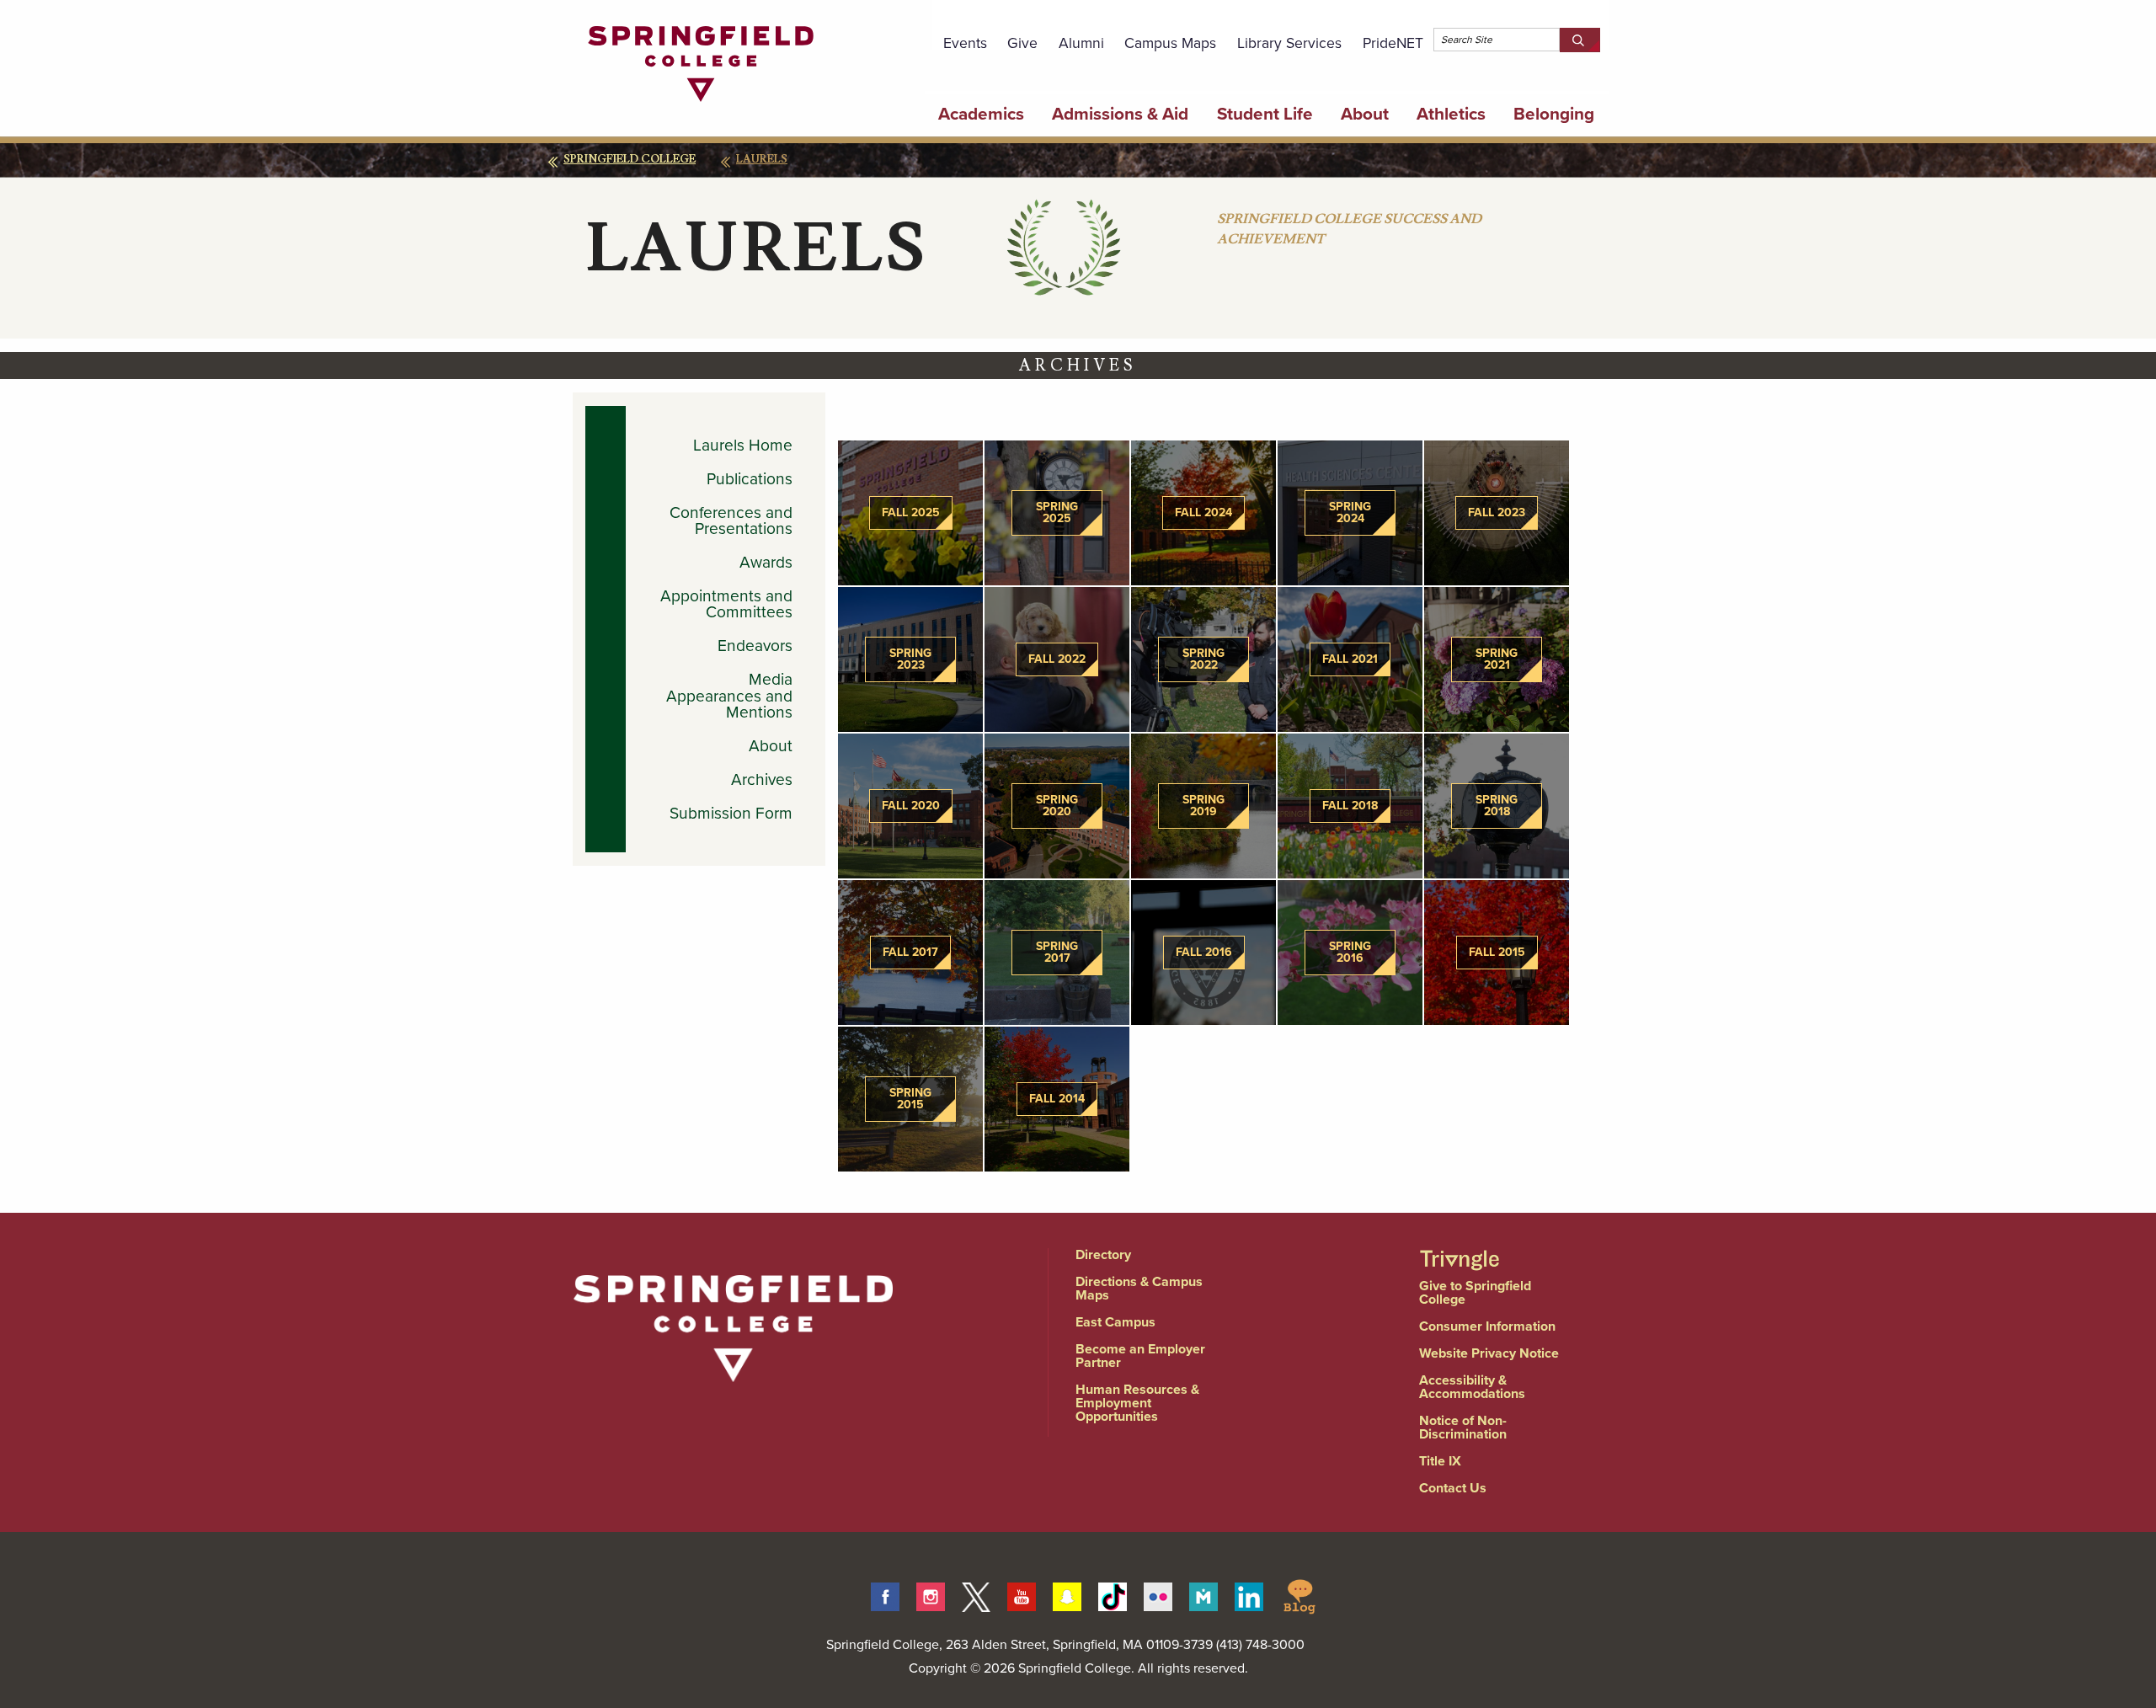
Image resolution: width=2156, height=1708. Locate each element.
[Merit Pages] (1203, 1594)
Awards (766, 562)
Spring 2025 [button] (1057, 512)
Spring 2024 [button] (1350, 512)
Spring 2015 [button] (910, 1099)
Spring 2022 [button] (1203, 659)
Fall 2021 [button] (1350, 659)
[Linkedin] (1249, 1594)
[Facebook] (885, 1594)
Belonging (1554, 114)
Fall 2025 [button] (911, 512)
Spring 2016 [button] (1350, 952)
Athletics (1451, 114)
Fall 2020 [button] (911, 806)
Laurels (762, 159)
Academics (981, 114)
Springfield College (630, 159)
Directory (1103, 1254)
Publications (750, 479)
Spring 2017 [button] (1057, 952)
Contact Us (1453, 1488)
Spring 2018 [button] (1497, 806)
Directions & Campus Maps (1139, 1288)
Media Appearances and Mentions (729, 696)
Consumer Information (1487, 1326)
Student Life (1265, 114)
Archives (762, 779)
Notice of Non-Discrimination (1463, 1427)
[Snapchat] (1067, 1594)
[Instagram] (931, 1594)
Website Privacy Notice (1489, 1353)
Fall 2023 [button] (1497, 512)
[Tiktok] (1113, 1594)
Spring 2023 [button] (910, 659)
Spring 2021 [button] (1497, 659)
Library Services (1289, 43)
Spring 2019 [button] (1203, 806)
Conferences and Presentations (731, 520)
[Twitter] (976, 1594)
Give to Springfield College (1475, 1292)
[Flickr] (1158, 1594)
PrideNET (1393, 43)
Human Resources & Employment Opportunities (1137, 1403)
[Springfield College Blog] (1299, 1594)
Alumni (1081, 43)
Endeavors (755, 646)
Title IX (1440, 1461)
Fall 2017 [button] (910, 952)
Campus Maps (1170, 43)
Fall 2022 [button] (1057, 659)
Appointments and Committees (726, 604)
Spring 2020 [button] (1057, 806)
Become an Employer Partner (1140, 1356)
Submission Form (731, 813)
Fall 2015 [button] (1497, 952)
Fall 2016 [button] (1204, 952)
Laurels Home (743, 445)
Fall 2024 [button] (1203, 512)
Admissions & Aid (1120, 114)
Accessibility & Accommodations (1472, 1387)
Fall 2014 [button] (1057, 1099)
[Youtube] (1022, 1594)
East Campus (1115, 1322)
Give (1022, 43)
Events (965, 43)
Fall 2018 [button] (1350, 806)
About (1365, 114)
